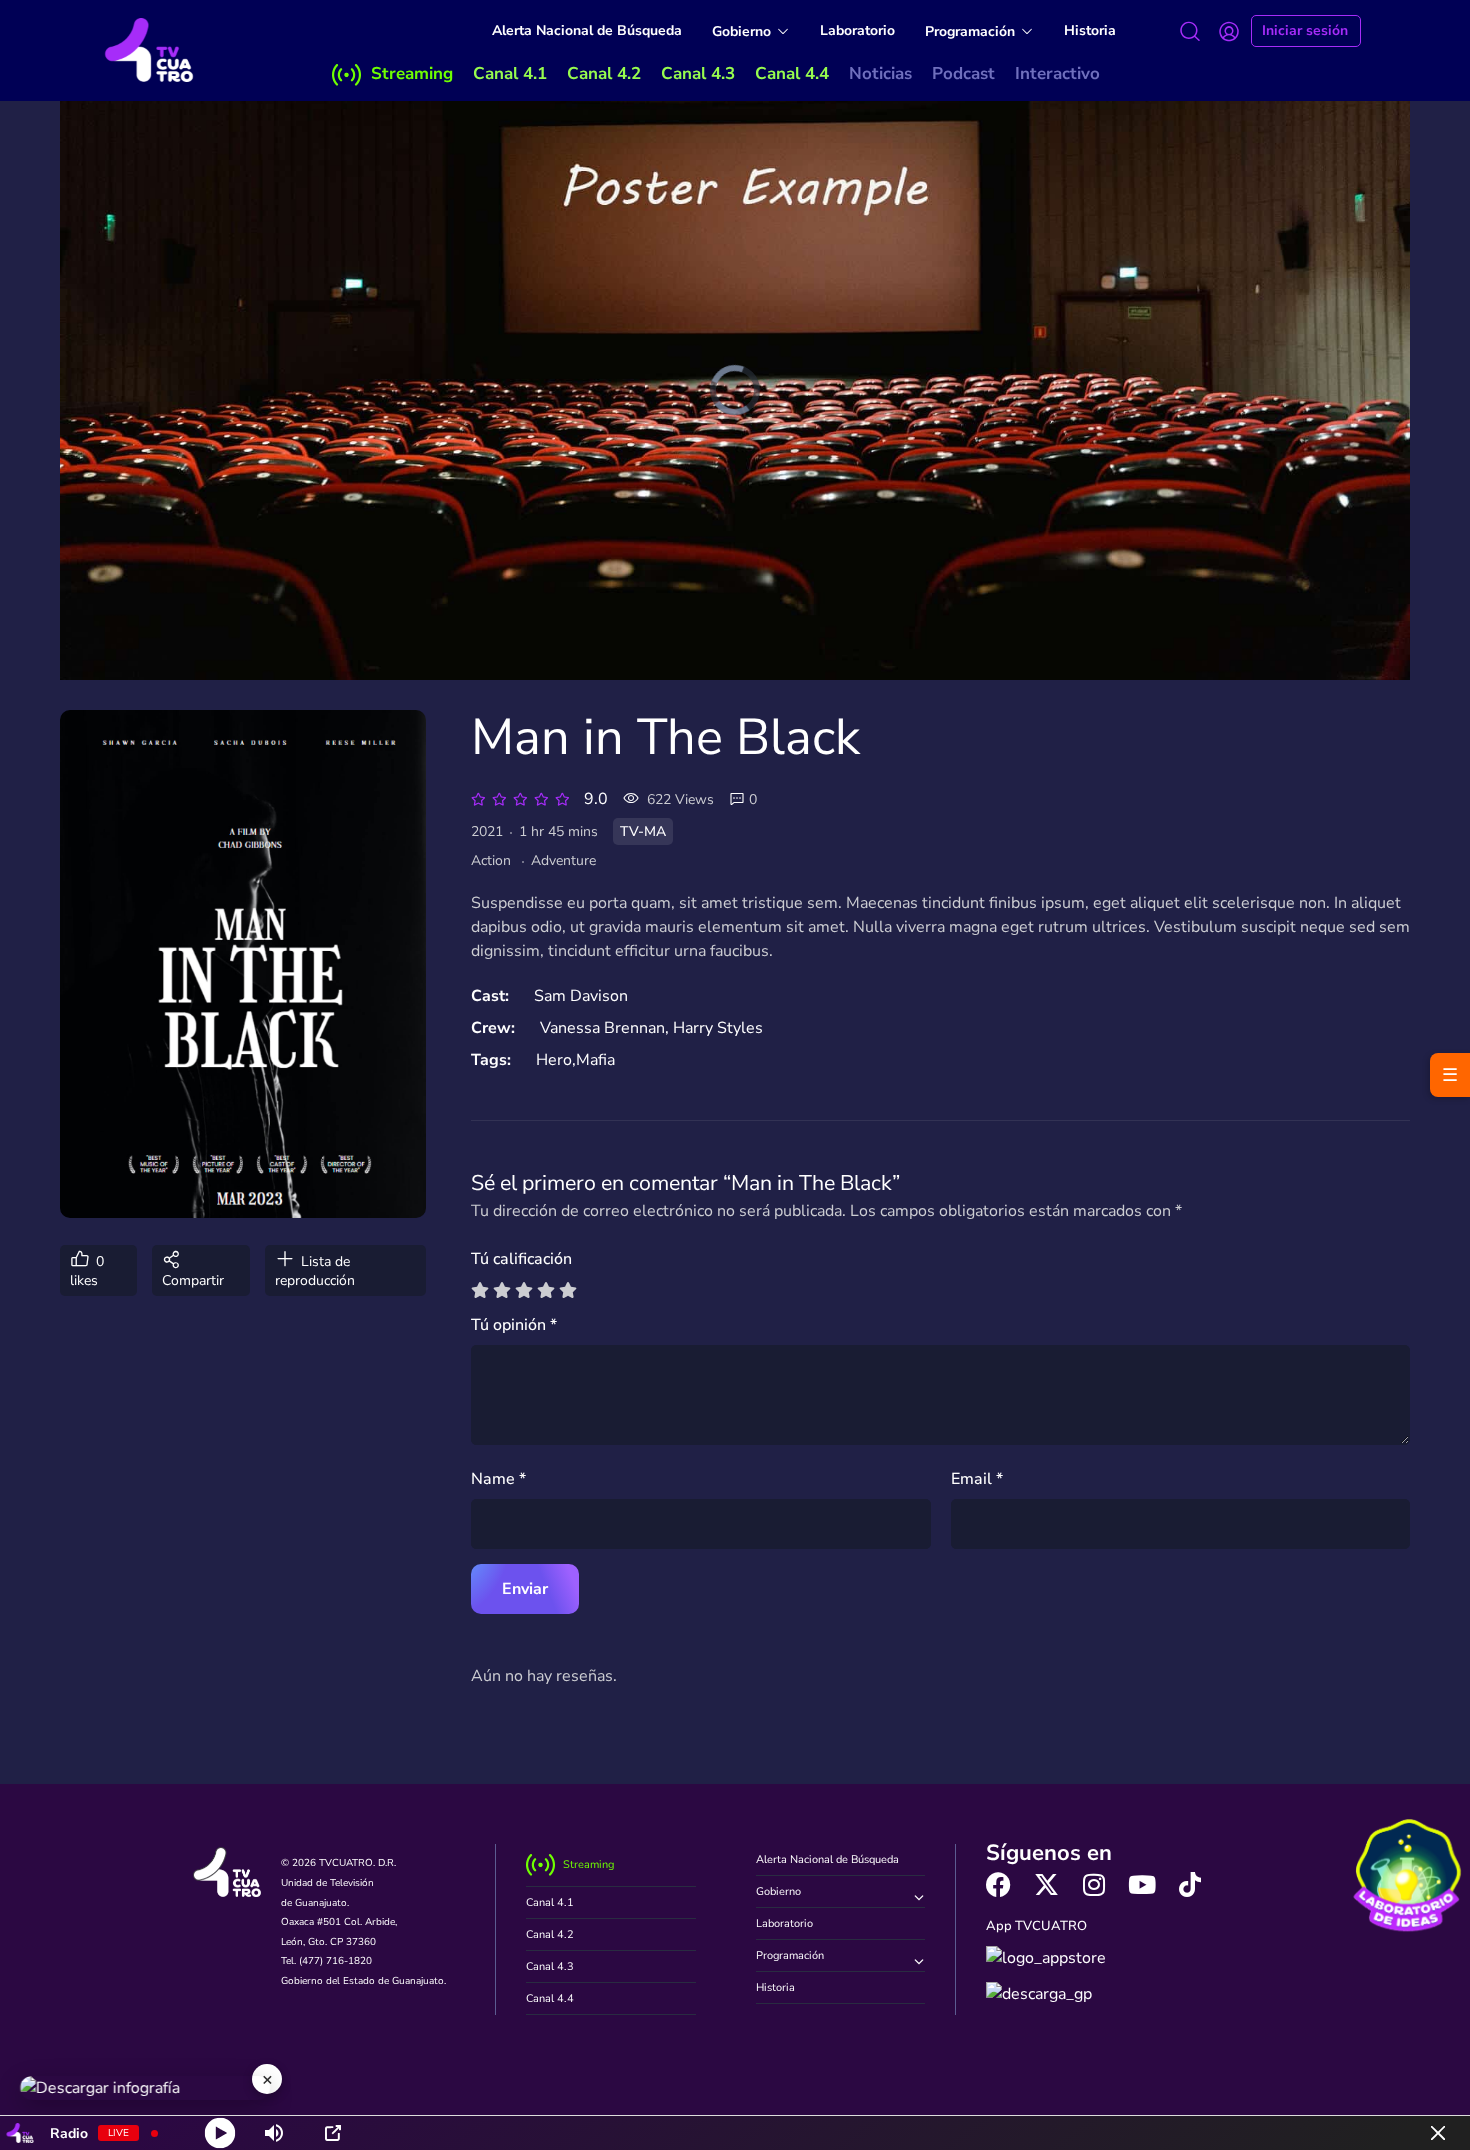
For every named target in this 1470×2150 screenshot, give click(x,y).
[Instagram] (1094, 1884)
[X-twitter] (1046, 1884)
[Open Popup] (333, 2133)
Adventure (563, 860)
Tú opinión (514, 1325)
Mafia (595, 1060)
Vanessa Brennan (602, 1028)
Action (491, 860)
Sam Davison (581, 996)
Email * (977, 1479)
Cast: (490, 996)
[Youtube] (1142, 1884)
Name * (498, 1479)
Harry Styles (718, 1028)
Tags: (491, 1060)
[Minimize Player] (1438, 2133)
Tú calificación (521, 1259)
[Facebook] (998, 1884)
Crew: (493, 1028)
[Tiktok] (1190, 1884)
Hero (554, 1060)
